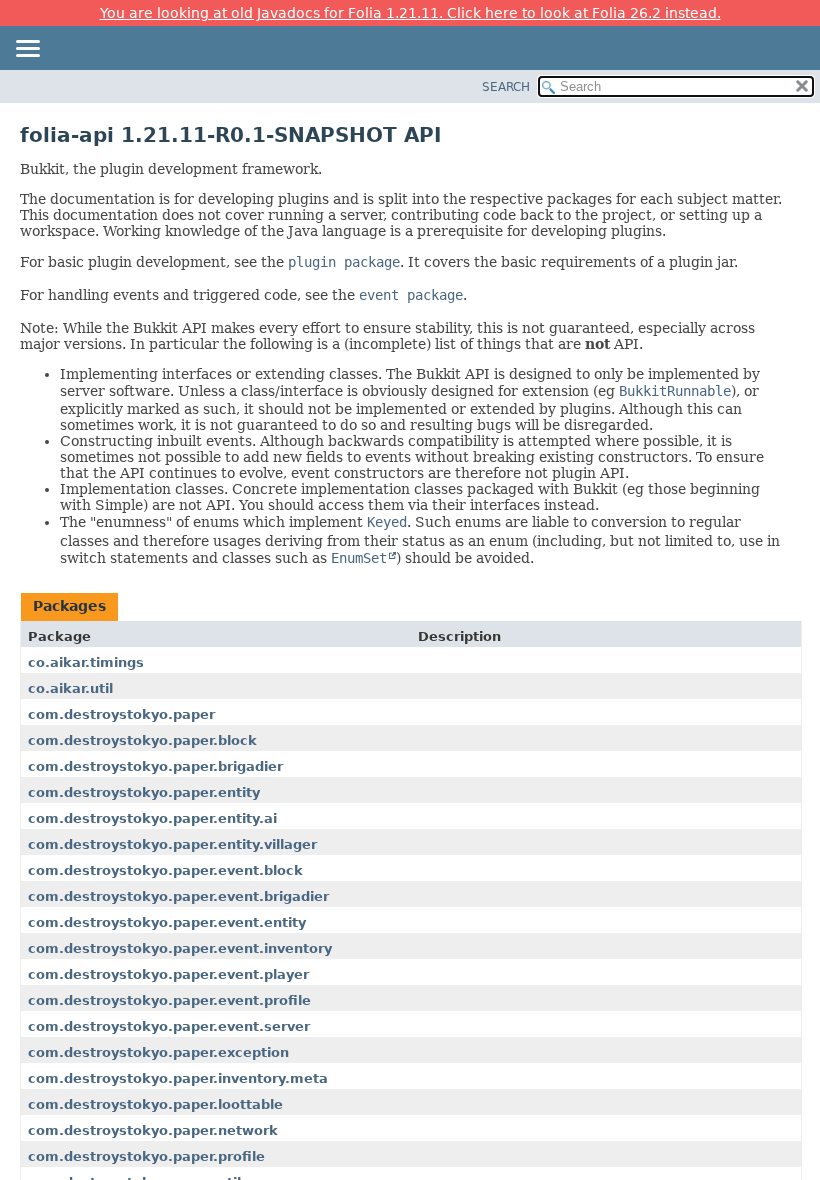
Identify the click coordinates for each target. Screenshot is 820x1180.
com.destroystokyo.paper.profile (146, 1156)
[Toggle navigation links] (27, 50)
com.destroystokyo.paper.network (153, 1130)
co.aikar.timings (86, 662)
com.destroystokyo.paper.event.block (165, 870)
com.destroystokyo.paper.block (142, 740)
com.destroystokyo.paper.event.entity (167, 922)
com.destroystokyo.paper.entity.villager (172, 844)
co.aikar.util (70, 688)
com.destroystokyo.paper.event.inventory (180, 948)
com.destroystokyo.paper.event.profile (169, 1000)
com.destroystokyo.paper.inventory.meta (178, 1078)
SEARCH (506, 87)
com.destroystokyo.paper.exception (158, 1052)
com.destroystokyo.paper (121, 714)
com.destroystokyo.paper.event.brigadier (178, 896)
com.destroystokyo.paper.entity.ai (152, 818)
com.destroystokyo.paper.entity (144, 792)
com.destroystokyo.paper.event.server (169, 1026)
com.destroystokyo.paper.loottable (155, 1104)
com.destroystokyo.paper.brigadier (155, 766)
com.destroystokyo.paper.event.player (168, 974)
